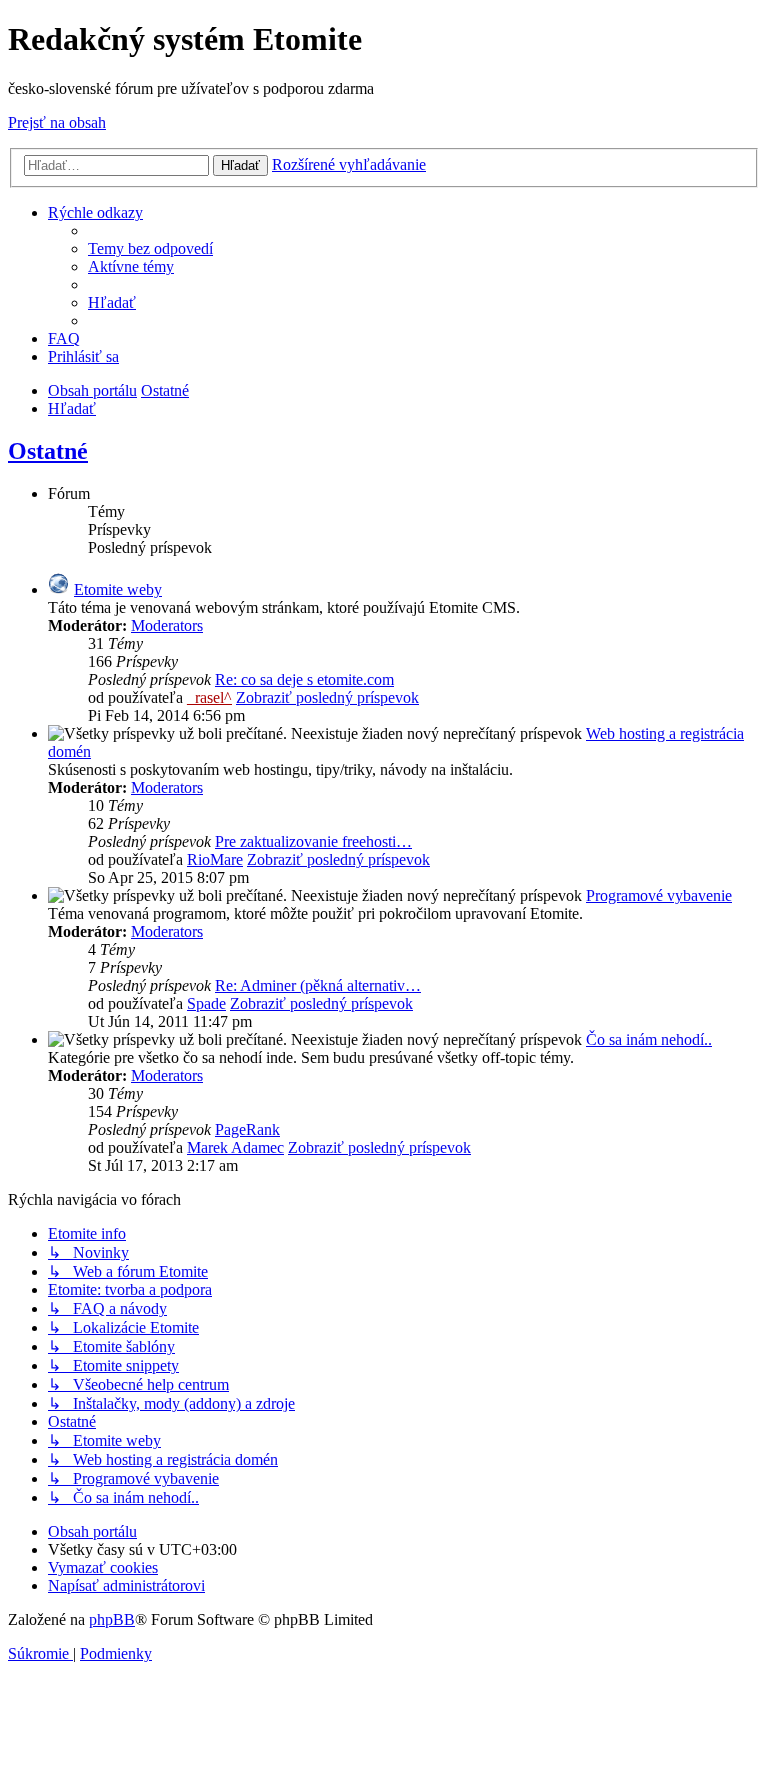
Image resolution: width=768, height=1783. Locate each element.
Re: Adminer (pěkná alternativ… (318, 985)
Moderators (167, 625)
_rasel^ (209, 697)
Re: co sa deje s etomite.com (304, 679)
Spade (206, 1003)
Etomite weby (118, 589)
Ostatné (48, 451)
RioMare (215, 859)
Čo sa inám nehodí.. (649, 1039)
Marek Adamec (235, 1147)
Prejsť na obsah (57, 122)
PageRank (247, 1129)
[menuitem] (150, 248)
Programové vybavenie (659, 895)
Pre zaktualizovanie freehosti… (313, 841)
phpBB (112, 1619)
